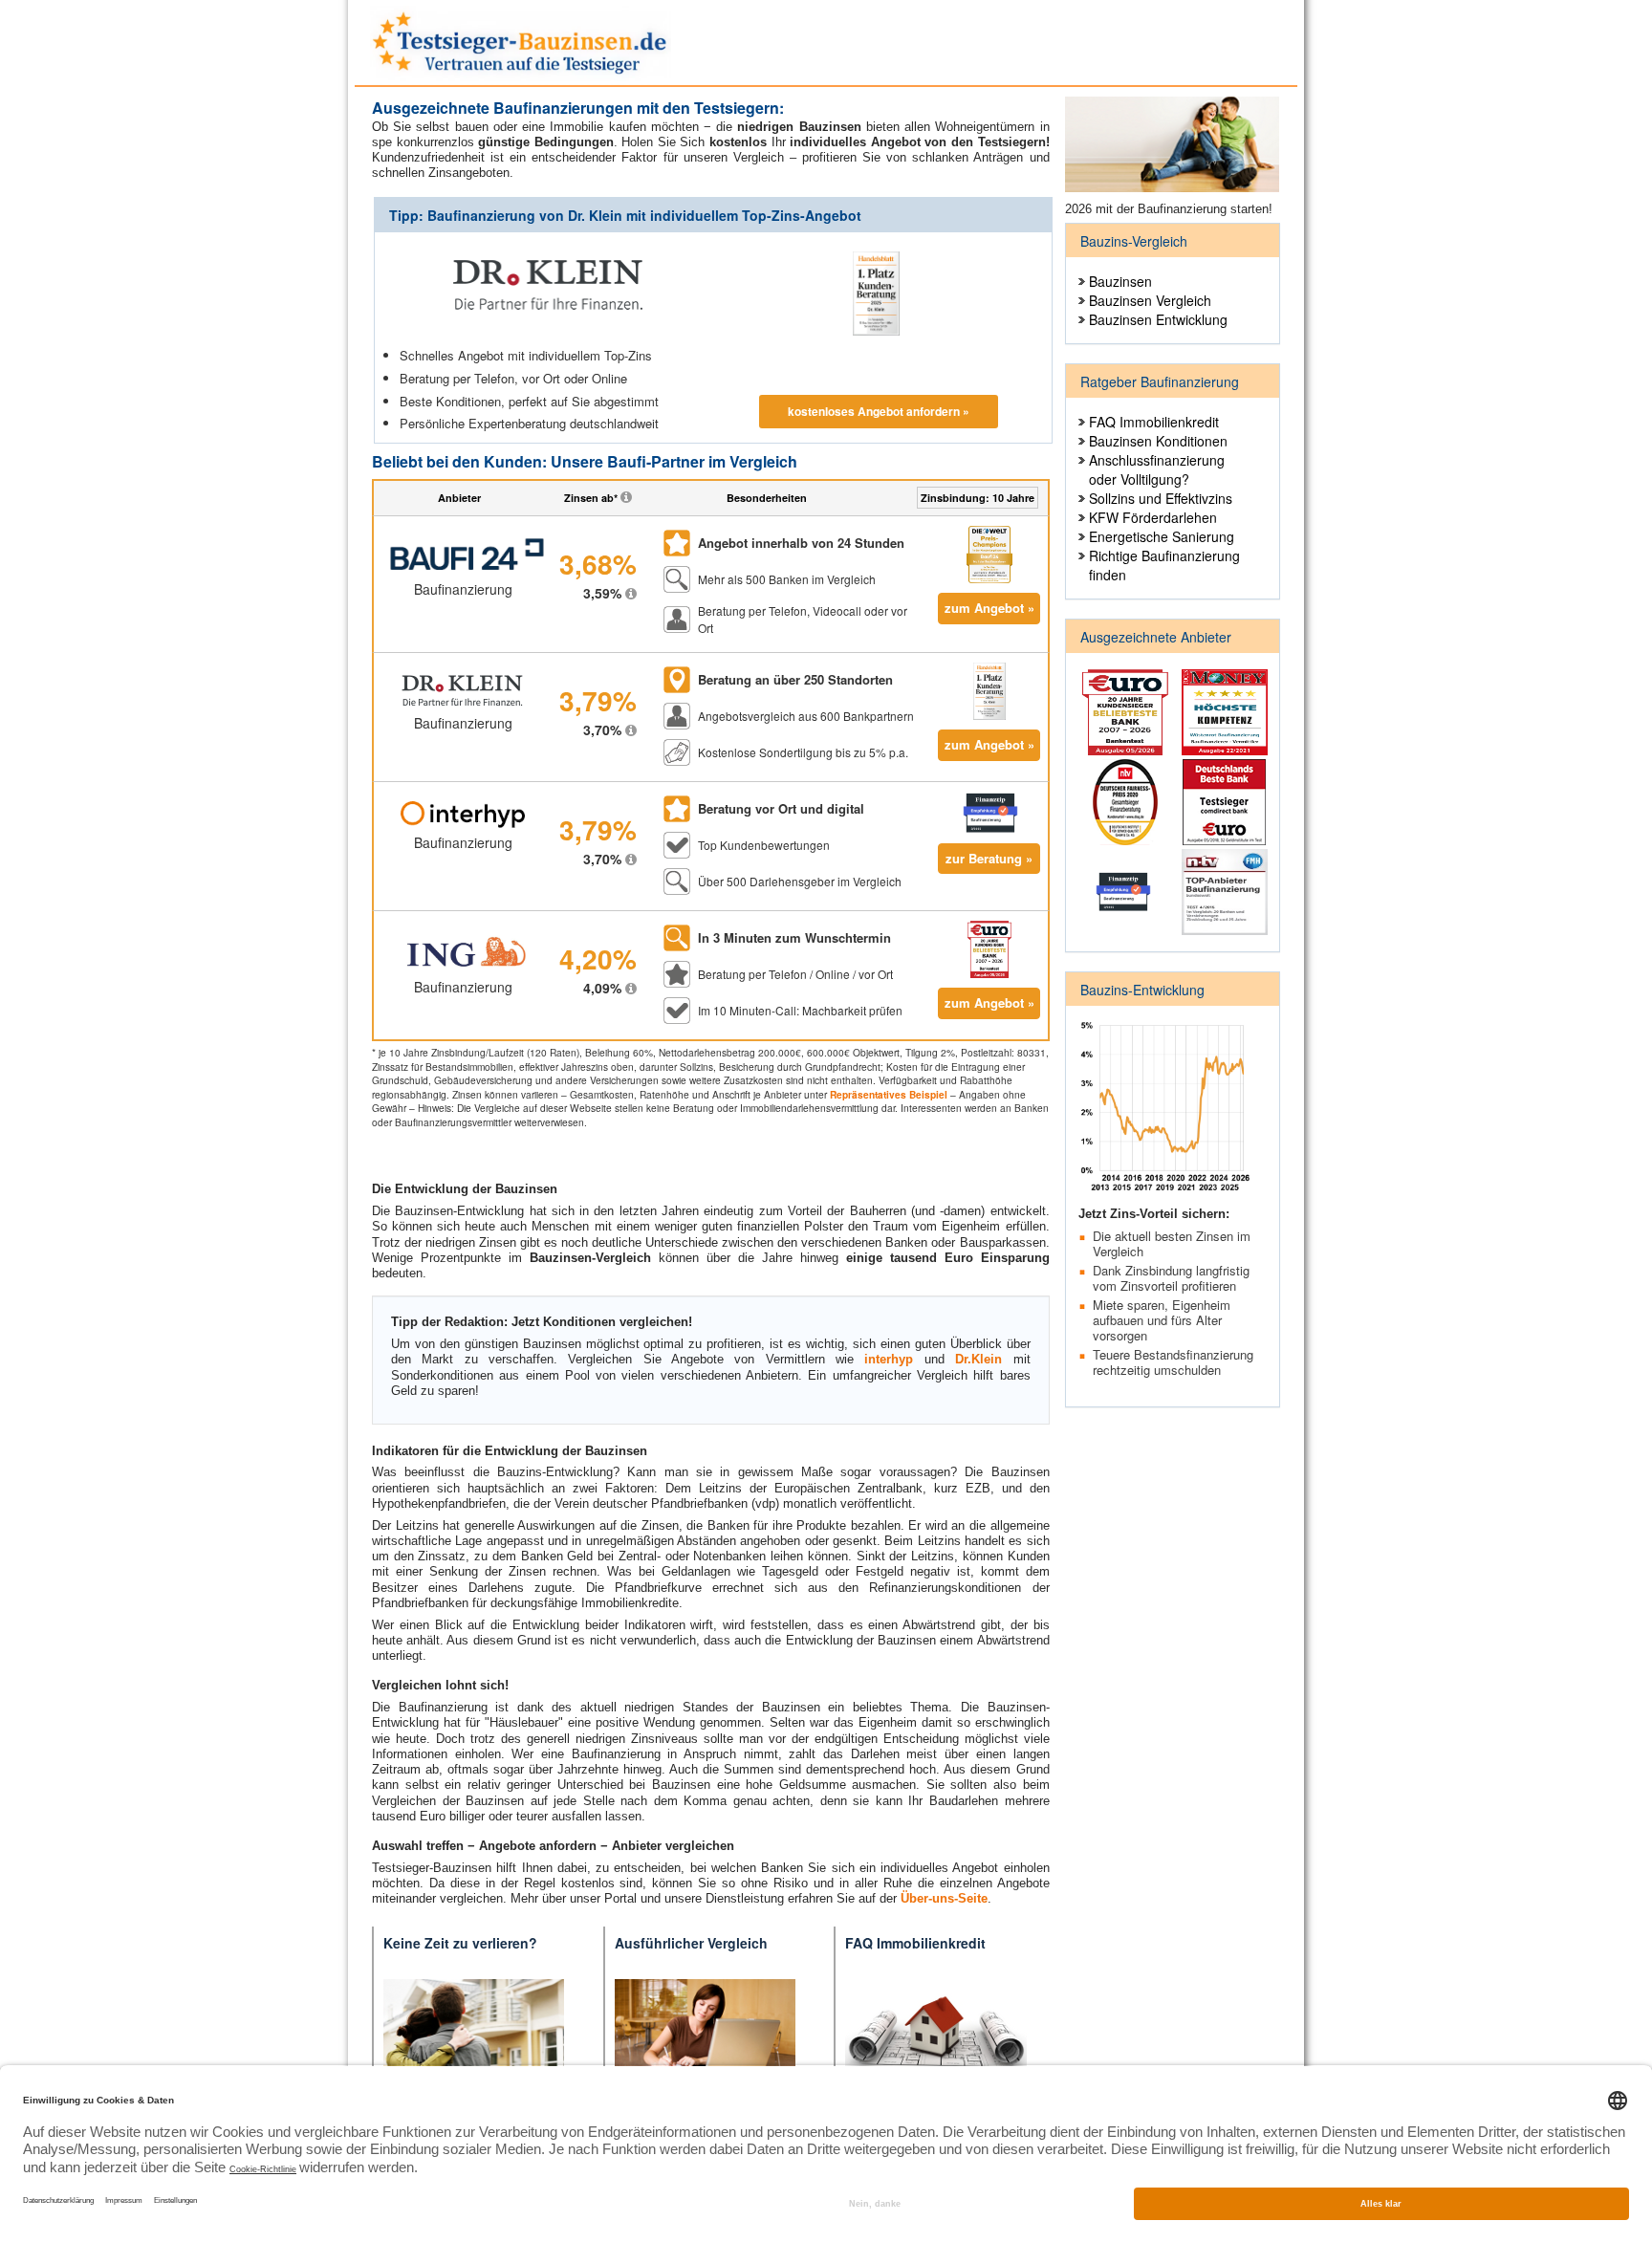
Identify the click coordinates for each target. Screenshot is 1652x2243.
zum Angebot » (989, 608)
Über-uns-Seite (944, 1898)
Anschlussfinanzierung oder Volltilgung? (1157, 469)
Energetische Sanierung (1162, 536)
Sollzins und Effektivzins (1161, 498)
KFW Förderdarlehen (1153, 517)
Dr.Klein (978, 1359)
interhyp (889, 1359)
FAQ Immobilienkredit (1154, 422)
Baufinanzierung (463, 589)
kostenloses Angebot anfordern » (879, 411)
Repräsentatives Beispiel (889, 1095)
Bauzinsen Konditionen (1158, 441)
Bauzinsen (1120, 281)
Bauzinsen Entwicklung (1158, 319)
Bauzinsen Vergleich (1150, 300)
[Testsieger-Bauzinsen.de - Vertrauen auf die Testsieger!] (521, 39)
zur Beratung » (989, 858)
